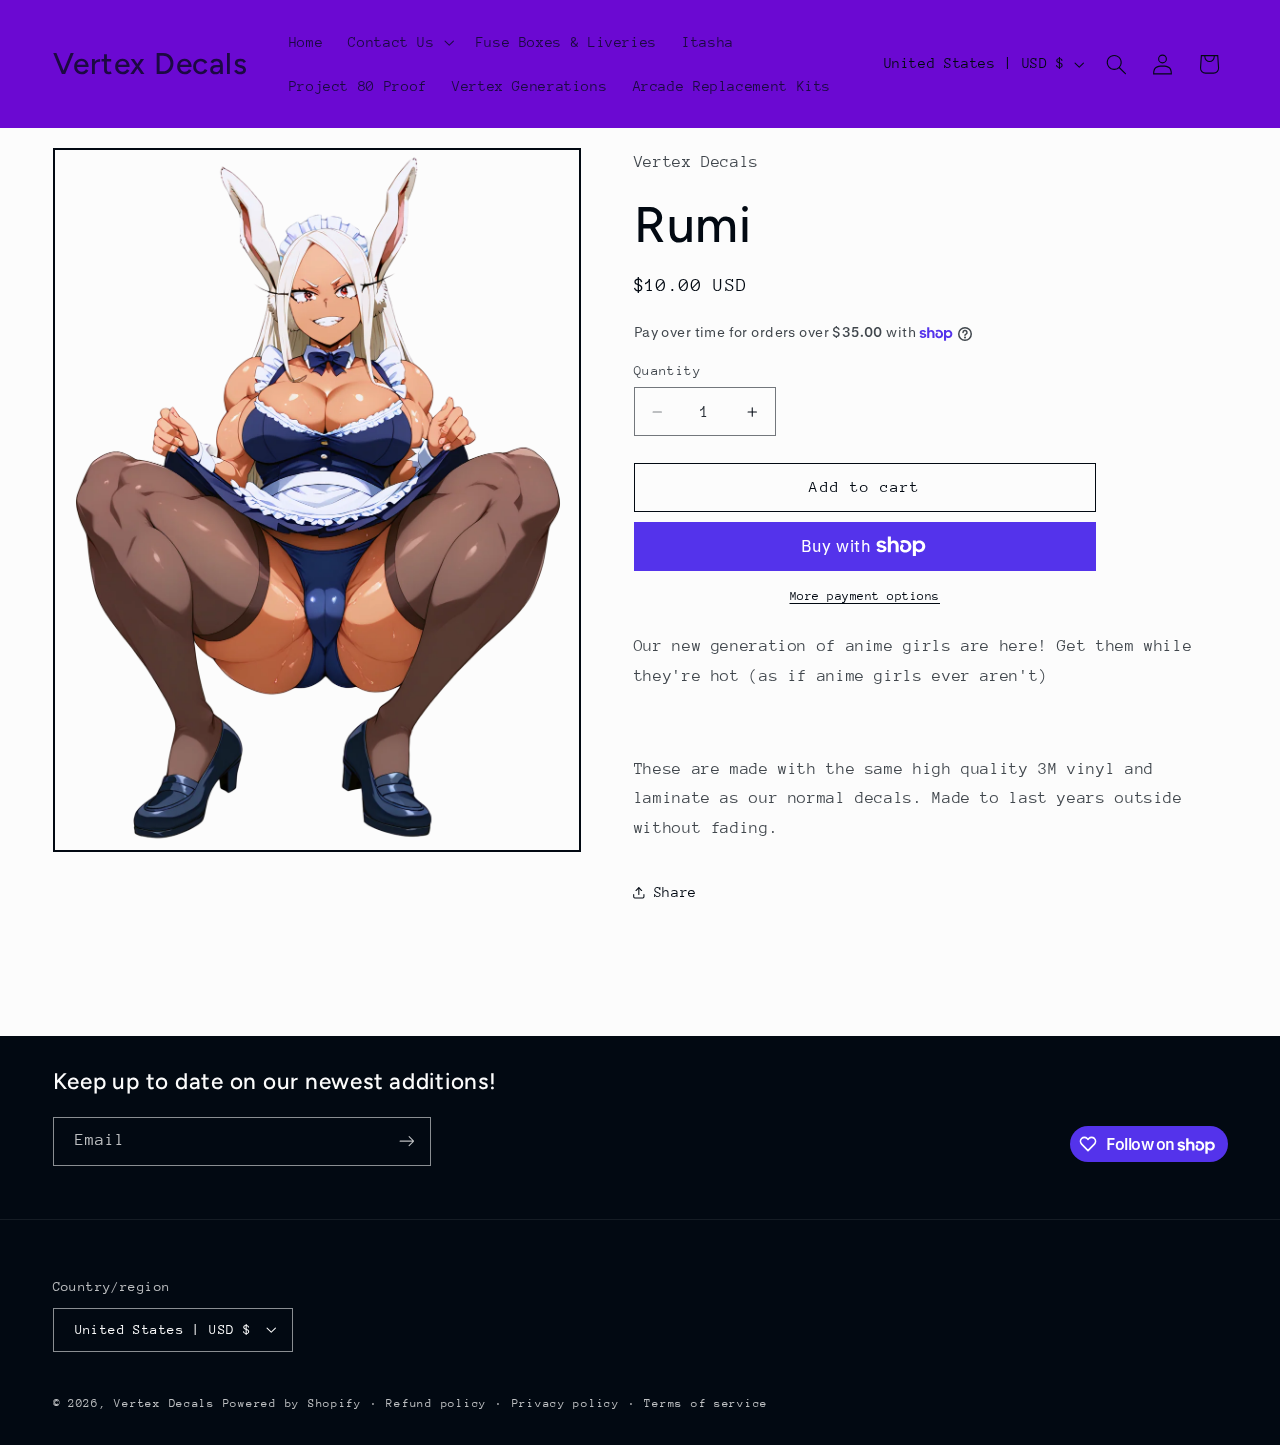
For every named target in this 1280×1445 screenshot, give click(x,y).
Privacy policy (566, 1402)
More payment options (865, 596)
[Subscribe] (406, 1141)
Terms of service (706, 1402)
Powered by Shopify (292, 1402)
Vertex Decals (164, 1402)
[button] (399, 42)
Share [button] (675, 892)
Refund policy (436, 1402)
